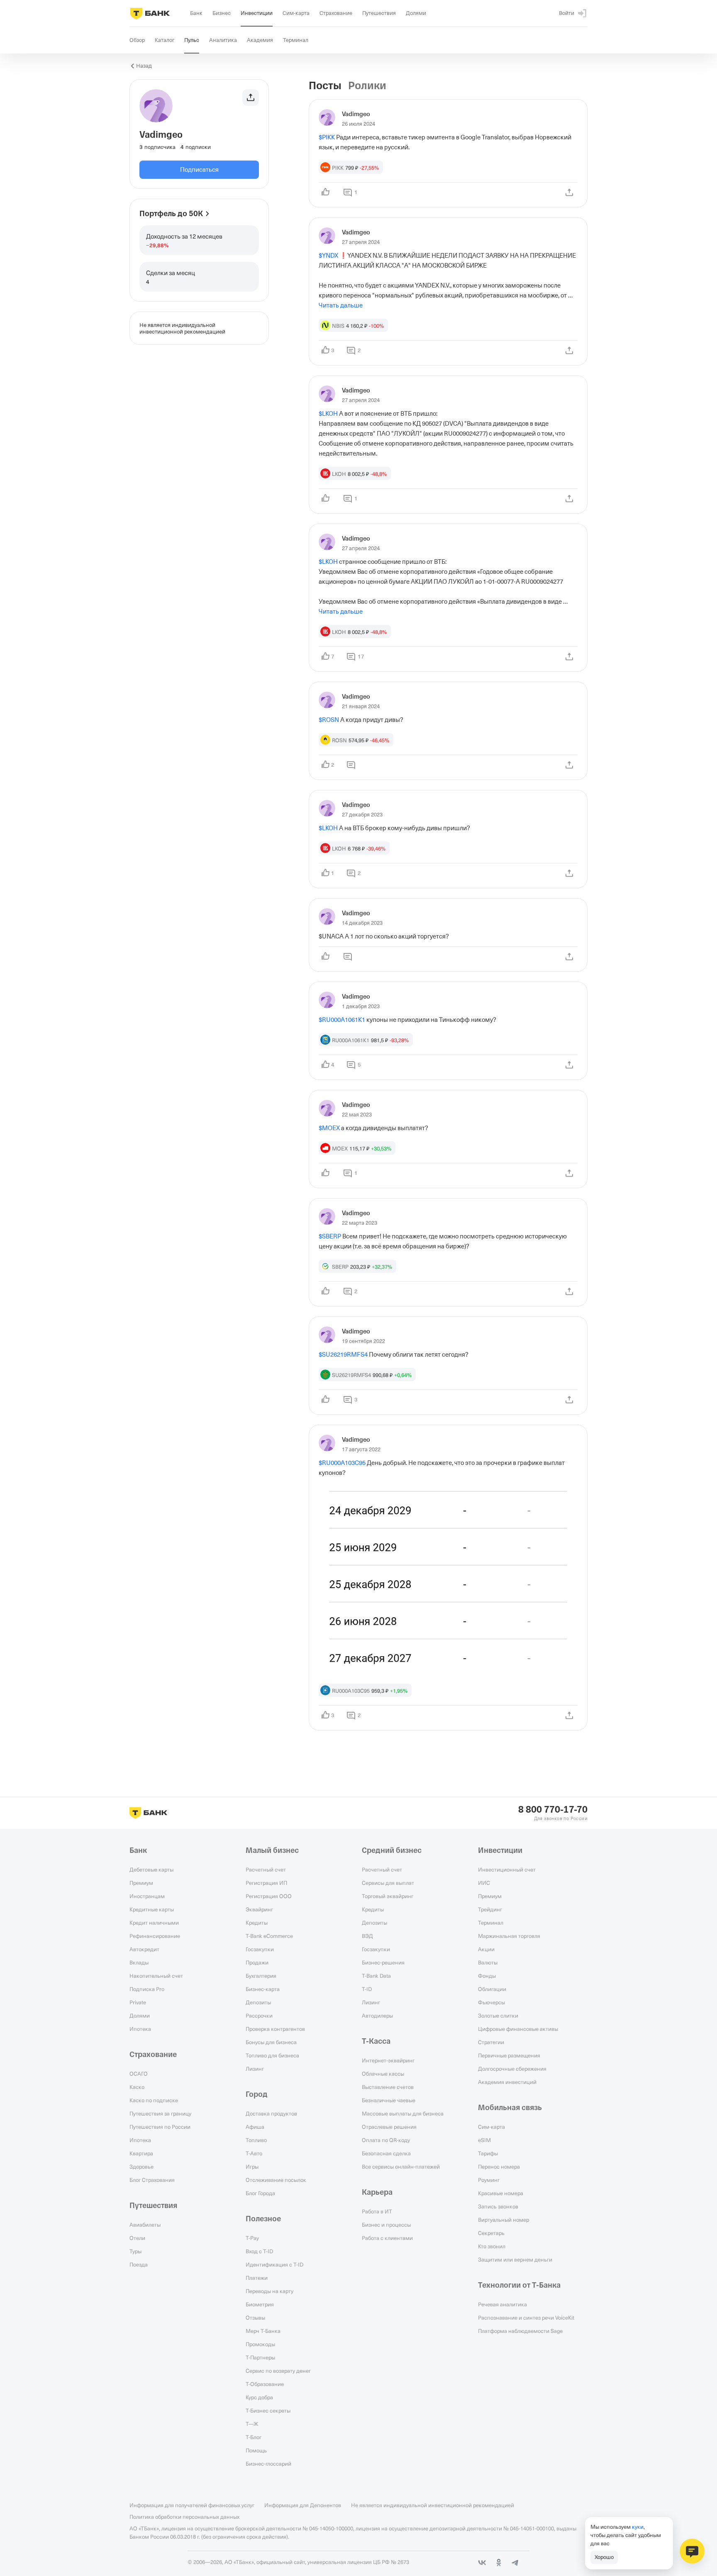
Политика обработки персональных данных (184, 2517)
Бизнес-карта (263, 1989)
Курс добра (259, 2397)
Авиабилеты (145, 2225)
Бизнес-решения (383, 1962)
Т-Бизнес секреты (268, 2410)
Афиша (255, 2127)
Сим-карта (491, 2127)
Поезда (139, 2264)
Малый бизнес (272, 1850)
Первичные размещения (509, 2055)
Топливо (256, 2140)
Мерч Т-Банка (263, 2331)
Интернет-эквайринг (388, 2060)
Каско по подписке (154, 2100)
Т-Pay (252, 2238)
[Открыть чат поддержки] (692, 2551)
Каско (137, 2087)
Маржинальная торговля (509, 1936)
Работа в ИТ (377, 2211)
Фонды (487, 1976)
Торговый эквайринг (388, 1896)
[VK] (482, 2563)
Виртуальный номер (504, 2220)
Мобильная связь (510, 2108)
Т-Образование (265, 2384)
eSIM (484, 2140)
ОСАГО (139, 2074)
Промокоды (260, 2344)
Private (138, 2002)
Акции (486, 1949)
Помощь (256, 2450)
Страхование (153, 2054)
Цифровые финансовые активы (518, 2029)
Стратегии (491, 2042)
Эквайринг (259, 1909)
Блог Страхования (152, 2180)
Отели (137, 2238)
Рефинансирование (155, 1936)
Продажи (257, 1962)
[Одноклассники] (499, 2563)
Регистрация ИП (266, 1883)
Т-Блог (254, 2437)
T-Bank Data (376, 1976)
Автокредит (144, 1949)
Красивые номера (501, 2193)
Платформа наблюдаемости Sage (520, 2331)
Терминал (491, 1923)
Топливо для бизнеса (272, 2055)
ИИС (484, 1883)
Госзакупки (260, 1949)
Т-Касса (376, 2041)
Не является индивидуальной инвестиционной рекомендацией (433, 2505)
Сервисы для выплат (388, 1883)
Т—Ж (252, 2424)
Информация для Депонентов (303, 2505)
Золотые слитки (498, 2015)
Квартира (141, 2153)
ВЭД (367, 1936)
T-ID (367, 1989)
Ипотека (140, 2029)
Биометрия (260, 2304)
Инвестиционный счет (507, 1869)
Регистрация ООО (269, 1896)
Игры (252, 2167)
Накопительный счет (156, 1976)
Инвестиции (500, 1850)
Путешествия (153, 2206)
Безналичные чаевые (389, 2100)
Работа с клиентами (387, 2238)
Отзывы (255, 2318)
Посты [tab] (325, 86)
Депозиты (258, 2002)
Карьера (377, 2192)
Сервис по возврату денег (278, 2371)
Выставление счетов (388, 2087)
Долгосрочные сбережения (512, 2069)
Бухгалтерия (261, 1976)
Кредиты (257, 1923)
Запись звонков (498, 2206)
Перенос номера (499, 2167)
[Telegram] (515, 2563)
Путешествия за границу (160, 2113)
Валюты (488, 1962)
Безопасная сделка (386, 2153)
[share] (569, 193)
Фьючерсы (491, 2002)
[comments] (351, 765)
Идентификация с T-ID (274, 2264)
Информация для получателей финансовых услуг (192, 2505)
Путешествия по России (160, 2127)
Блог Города (260, 2193)
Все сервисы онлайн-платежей (401, 2167)
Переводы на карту (269, 2291)
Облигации (492, 1989)
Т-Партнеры (260, 2357)
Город (257, 2094)
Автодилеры (377, 2015)
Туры (135, 2251)
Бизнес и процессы (386, 2225)
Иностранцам (147, 1896)
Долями (140, 2015)
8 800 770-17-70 (553, 1810)
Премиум (141, 1883)
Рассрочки (259, 2015)
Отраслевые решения (389, 2127)
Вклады (139, 1962)
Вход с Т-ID (259, 2251)
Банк (138, 1850)
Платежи (257, 2278)
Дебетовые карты (151, 1869)
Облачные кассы (383, 2074)
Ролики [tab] (367, 86)
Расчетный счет (266, 1869)
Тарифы (488, 2153)
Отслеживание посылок (276, 2180)
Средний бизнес (392, 1850)
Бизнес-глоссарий (268, 2464)
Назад (144, 66)
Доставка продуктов (271, 2113)
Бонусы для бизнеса (271, 2042)
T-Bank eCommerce (269, 1936)
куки (638, 2527)
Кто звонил (492, 2246)
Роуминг (489, 2180)
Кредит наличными (154, 1923)
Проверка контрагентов (275, 2029)
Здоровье (141, 2167)
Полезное (263, 2219)
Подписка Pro (147, 1989)
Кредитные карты (152, 1909)
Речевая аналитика (502, 2304)
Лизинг (255, 2069)
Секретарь (491, 2233)
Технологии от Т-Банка (519, 2285)
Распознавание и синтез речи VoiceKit (526, 2318)
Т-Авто (254, 2153)
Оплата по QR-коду (386, 2140)
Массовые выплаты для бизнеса (403, 2113)
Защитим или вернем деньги (515, 2259)
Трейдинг (490, 1909)
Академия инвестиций (507, 2082)
